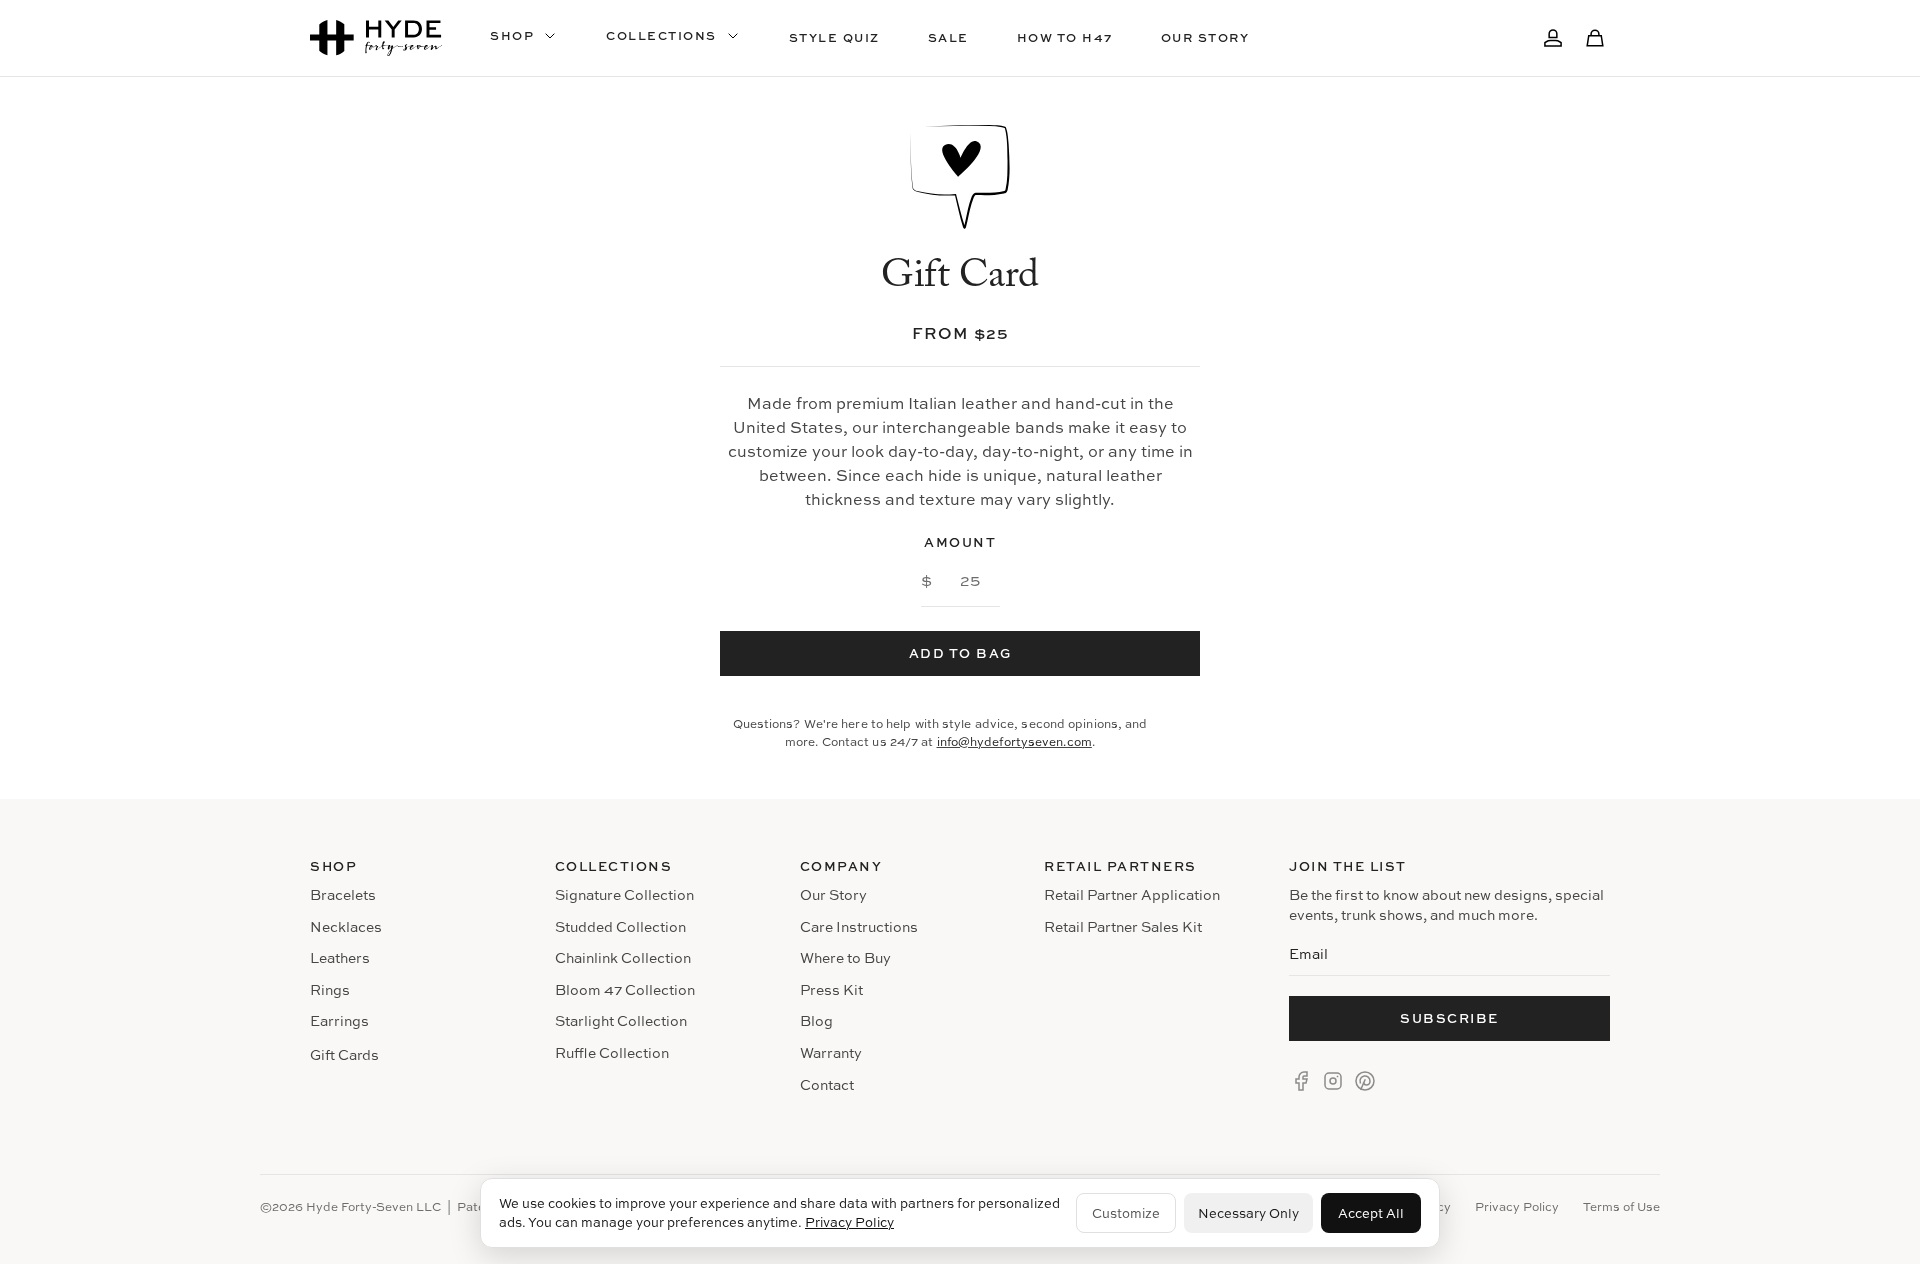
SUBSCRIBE (1449, 1018)
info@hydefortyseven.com (1014, 741)
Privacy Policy (849, 1222)
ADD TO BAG (960, 653)
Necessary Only (1248, 1213)
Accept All (1371, 1213)
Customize (1126, 1213)
